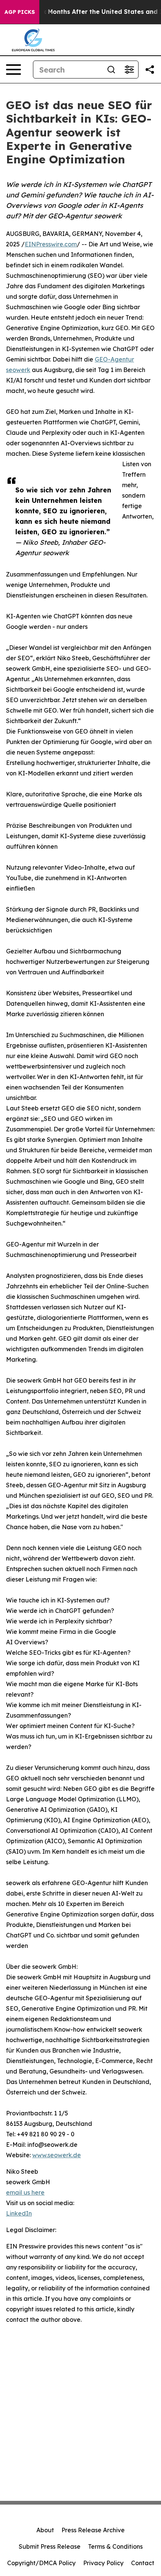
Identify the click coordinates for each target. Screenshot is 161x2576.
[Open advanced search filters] (129, 70)
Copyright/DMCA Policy (41, 2563)
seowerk (18, 370)
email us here (25, 2192)
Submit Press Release (50, 2546)
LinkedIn (19, 2213)
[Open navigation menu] (13, 70)
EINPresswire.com (51, 244)
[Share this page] (150, 70)
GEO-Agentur (114, 359)
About (45, 2530)
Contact (143, 2563)
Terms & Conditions (115, 2546)
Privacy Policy (103, 2563)
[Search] (111, 70)
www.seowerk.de (57, 2155)
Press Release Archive (93, 2530)
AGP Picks (20, 12)
